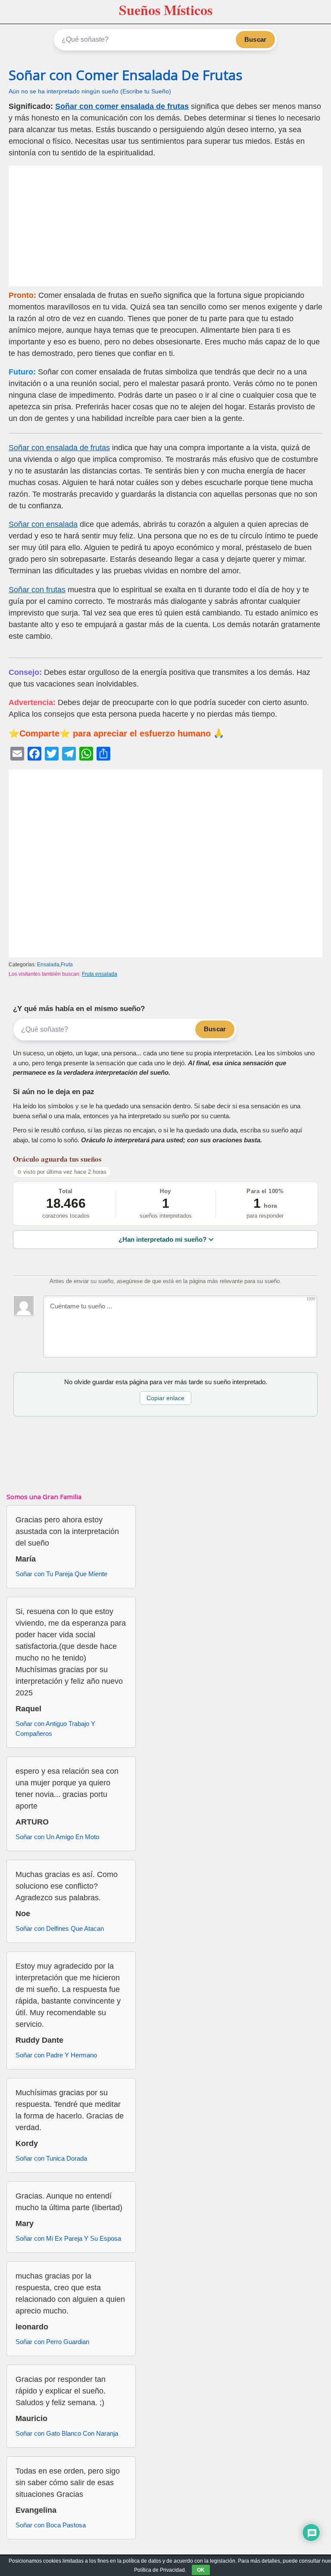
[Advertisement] (165, 226)
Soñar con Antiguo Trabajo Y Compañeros (55, 1729)
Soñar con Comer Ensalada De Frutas (125, 75)
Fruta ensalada (100, 974)
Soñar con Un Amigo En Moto (57, 1837)
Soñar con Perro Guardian (52, 2342)
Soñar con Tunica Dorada (51, 2158)
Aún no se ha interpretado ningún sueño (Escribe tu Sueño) (90, 91)
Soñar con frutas (37, 590)
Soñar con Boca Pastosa (51, 2525)
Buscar (255, 39)
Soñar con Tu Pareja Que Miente (61, 1574)
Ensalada (48, 965)
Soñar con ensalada (43, 524)
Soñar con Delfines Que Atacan (60, 1928)
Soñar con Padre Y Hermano (56, 2055)
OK (201, 2570)
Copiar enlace (165, 1398)
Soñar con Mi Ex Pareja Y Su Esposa (68, 2238)
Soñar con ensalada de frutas (59, 448)
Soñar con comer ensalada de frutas (122, 106)
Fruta (67, 965)
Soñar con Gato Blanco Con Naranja (67, 2433)
